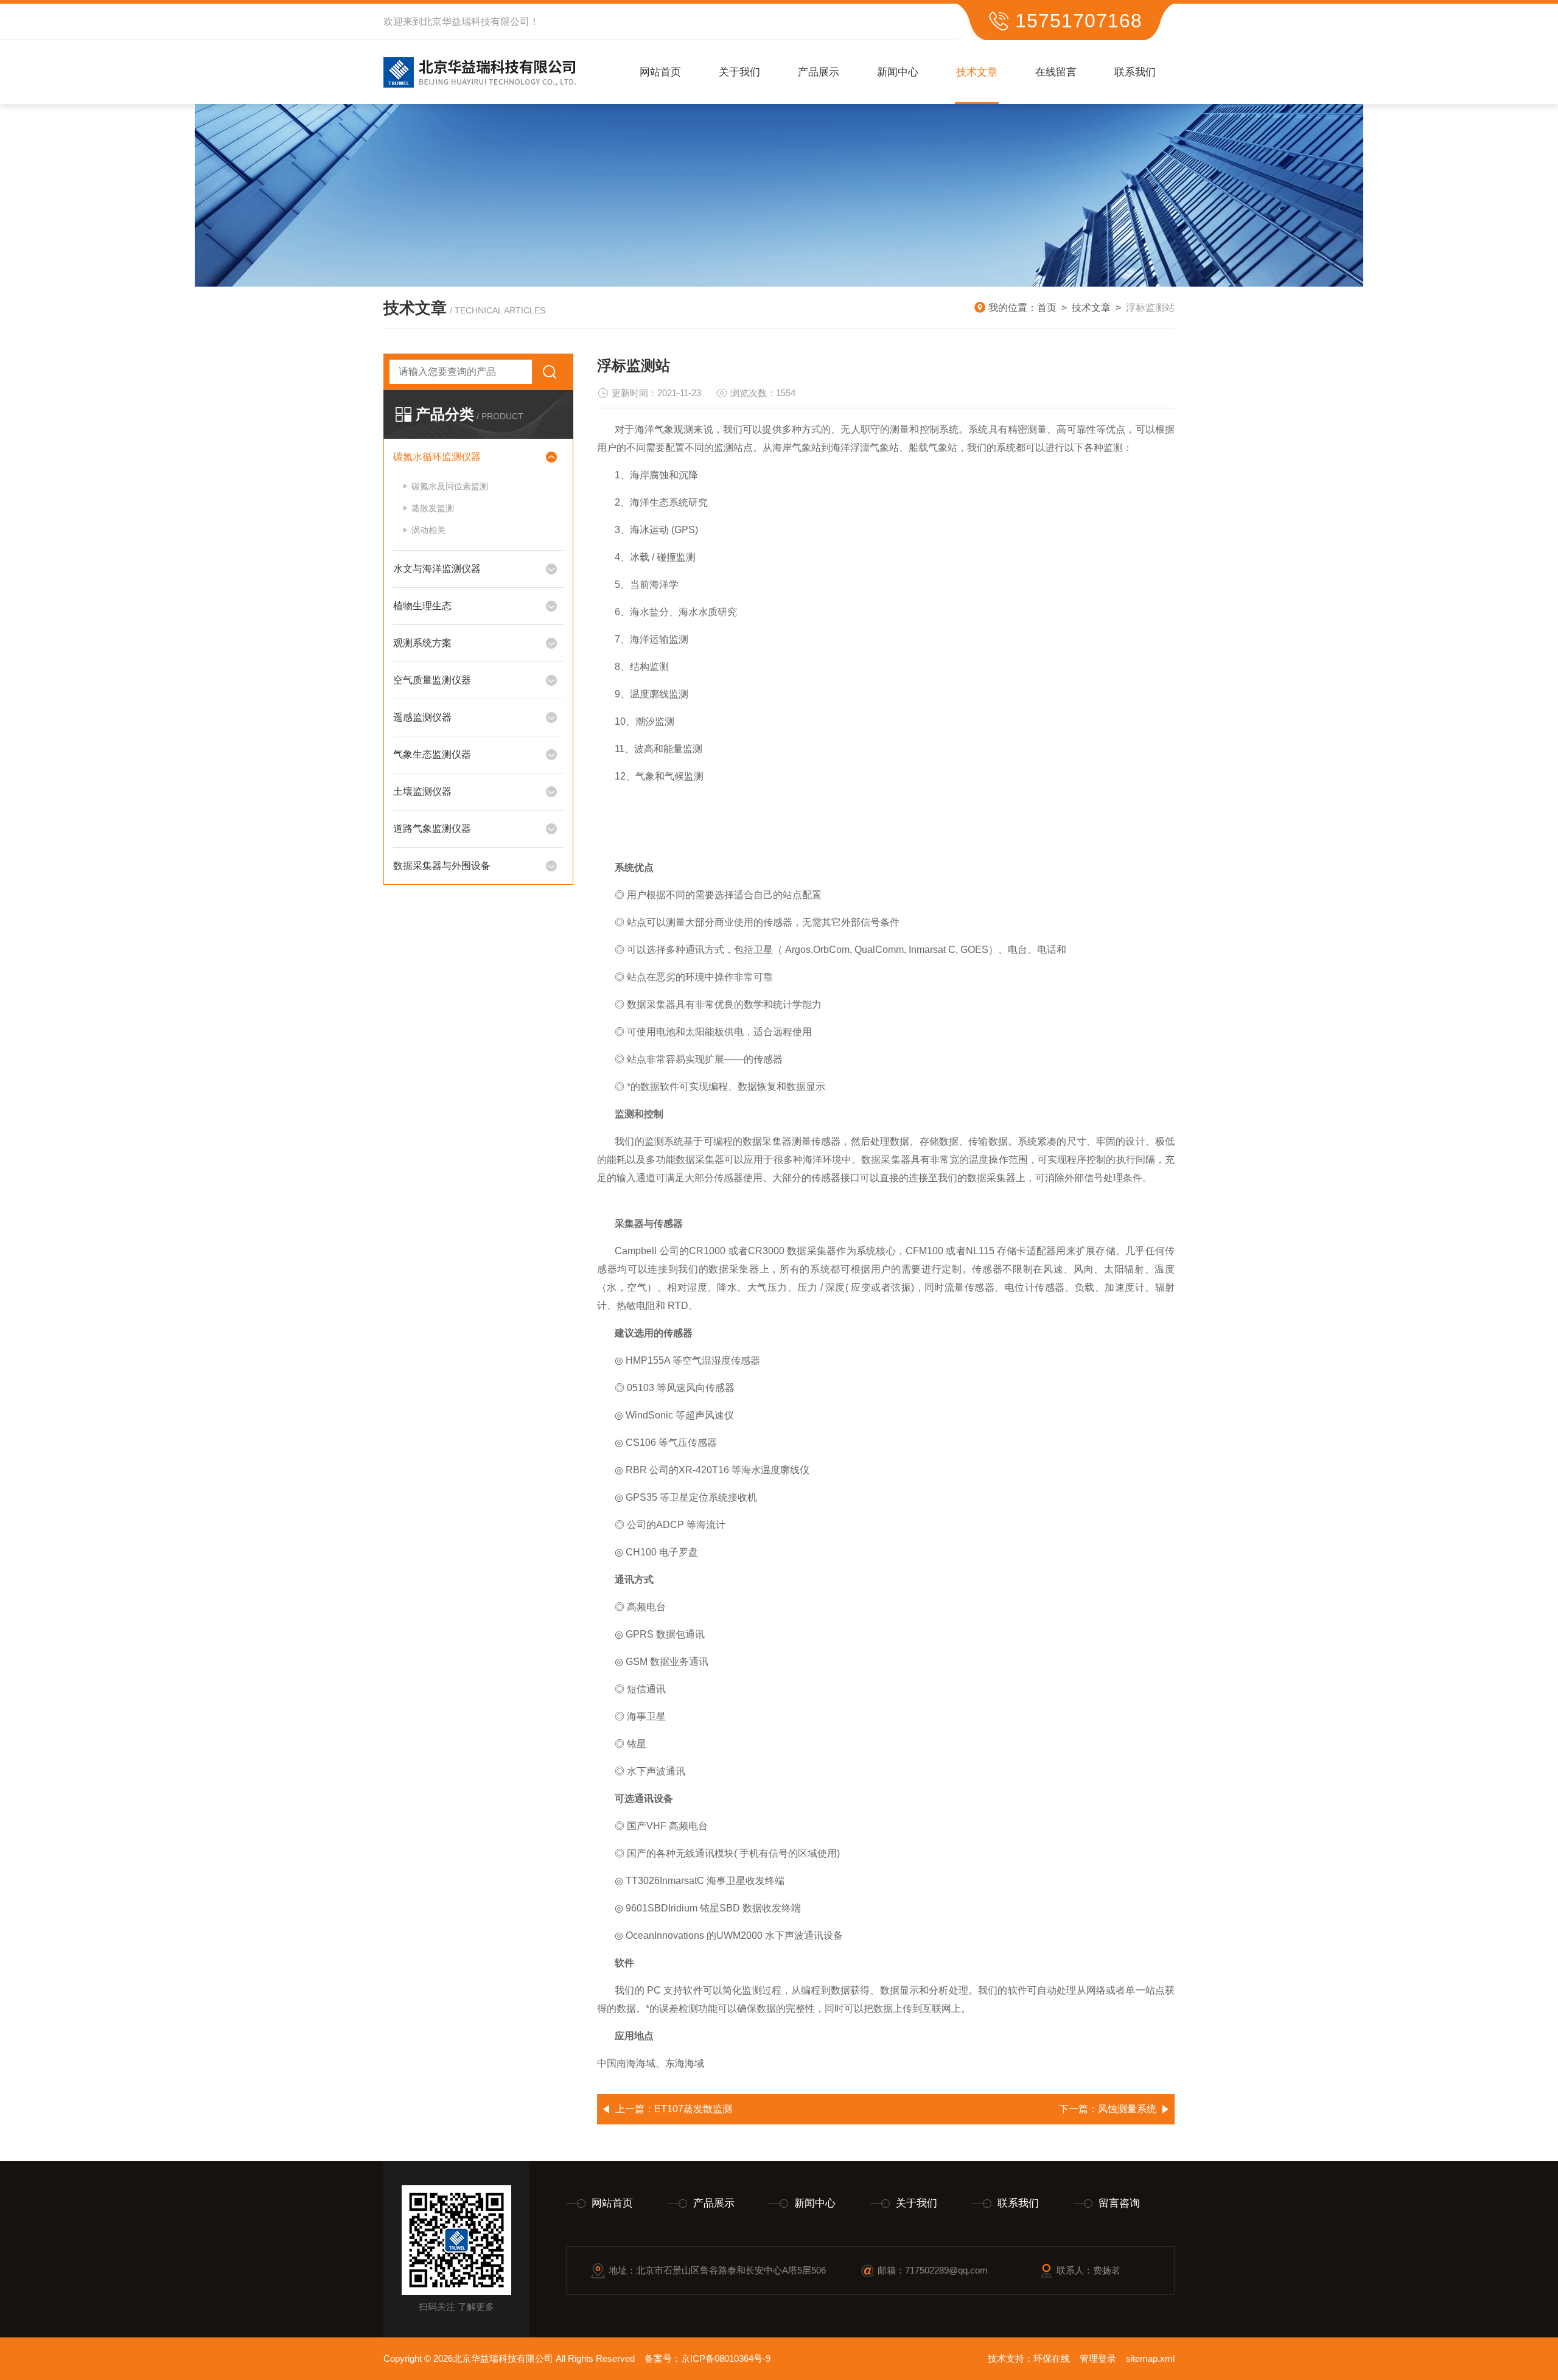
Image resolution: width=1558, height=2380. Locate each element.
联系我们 (1135, 72)
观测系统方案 (422, 643)
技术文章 (977, 72)
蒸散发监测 (433, 508)
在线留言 (1056, 72)
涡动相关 (428, 530)
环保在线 (1052, 2358)
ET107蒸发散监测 (693, 2109)
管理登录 (1098, 2358)
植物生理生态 (422, 606)
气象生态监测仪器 (432, 754)
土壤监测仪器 (422, 791)
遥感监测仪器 (422, 717)
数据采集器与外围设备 (442, 866)
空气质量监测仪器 (432, 680)
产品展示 (819, 72)
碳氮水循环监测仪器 (437, 457)
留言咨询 (1119, 2203)
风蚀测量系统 (1127, 2109)
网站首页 (660, 72)
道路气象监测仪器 (432, 829)
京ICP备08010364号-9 (726, 2358)
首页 (1047, 308)
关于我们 (739, 72)
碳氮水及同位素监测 (450, 486)
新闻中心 (898, 72)
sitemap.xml (1150, 2358)
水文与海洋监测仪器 (437, 569)
